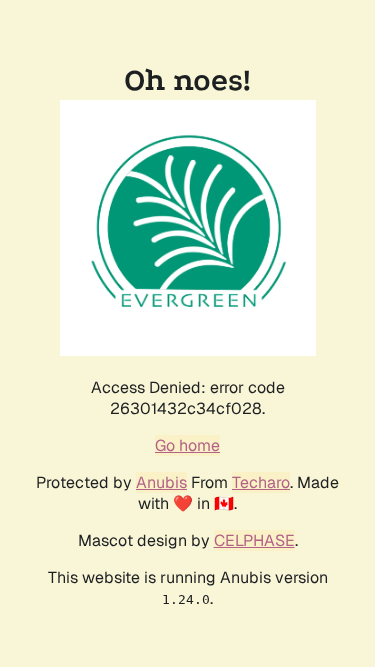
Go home (187, 445)
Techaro (261, 482)
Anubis (161, 482)
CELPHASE (254, 540)
